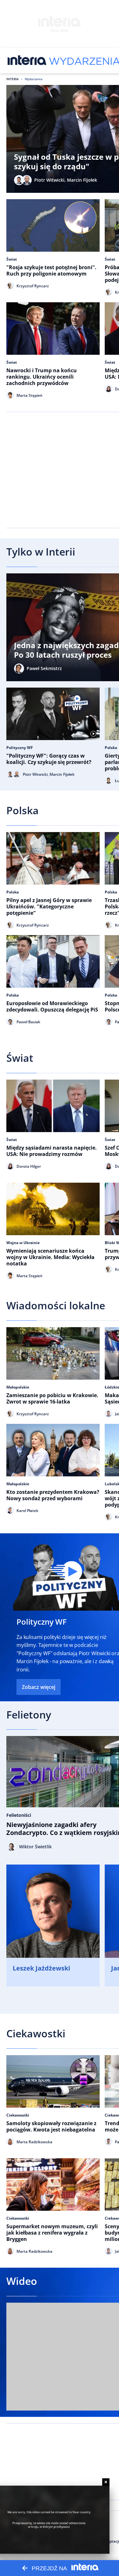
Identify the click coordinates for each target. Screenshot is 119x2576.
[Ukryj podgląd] (106, 2482)
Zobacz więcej (39, 1687)
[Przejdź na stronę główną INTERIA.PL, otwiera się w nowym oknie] (27, 60)
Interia (13, 79)
